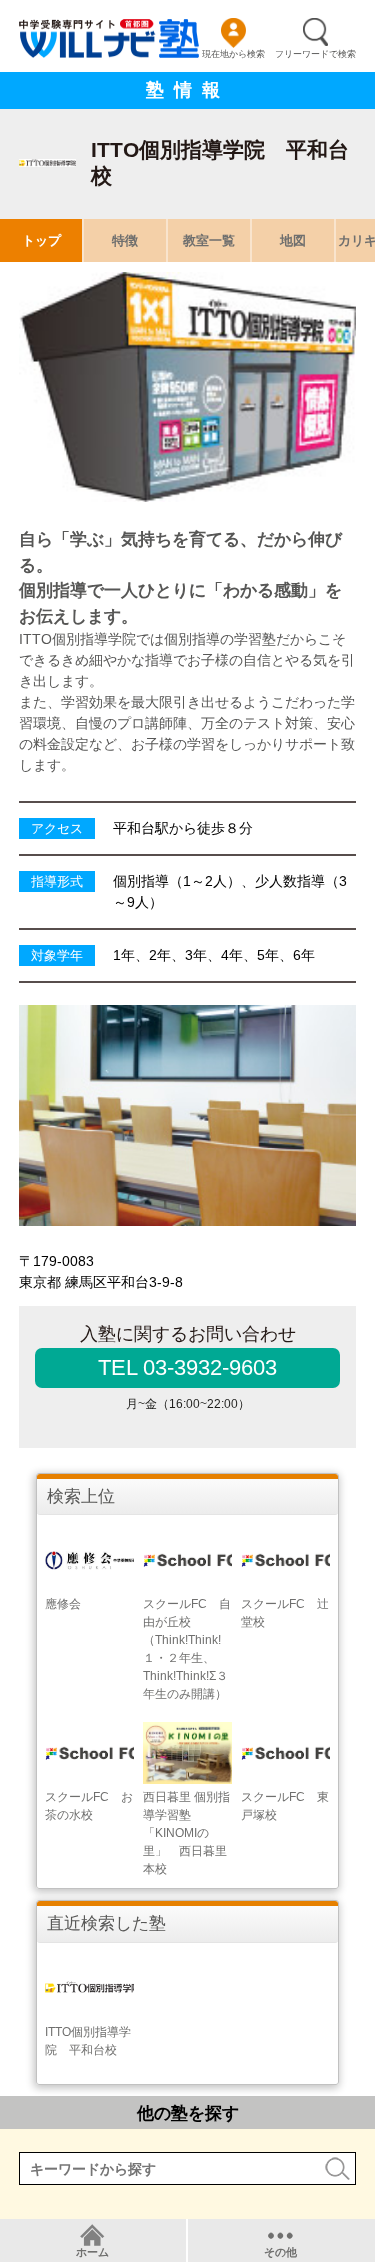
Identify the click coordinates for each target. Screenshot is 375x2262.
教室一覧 (209, 240)
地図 (293, 240)
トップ (41, 240)
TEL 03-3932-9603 (187, 1367)
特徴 (125, 240)
